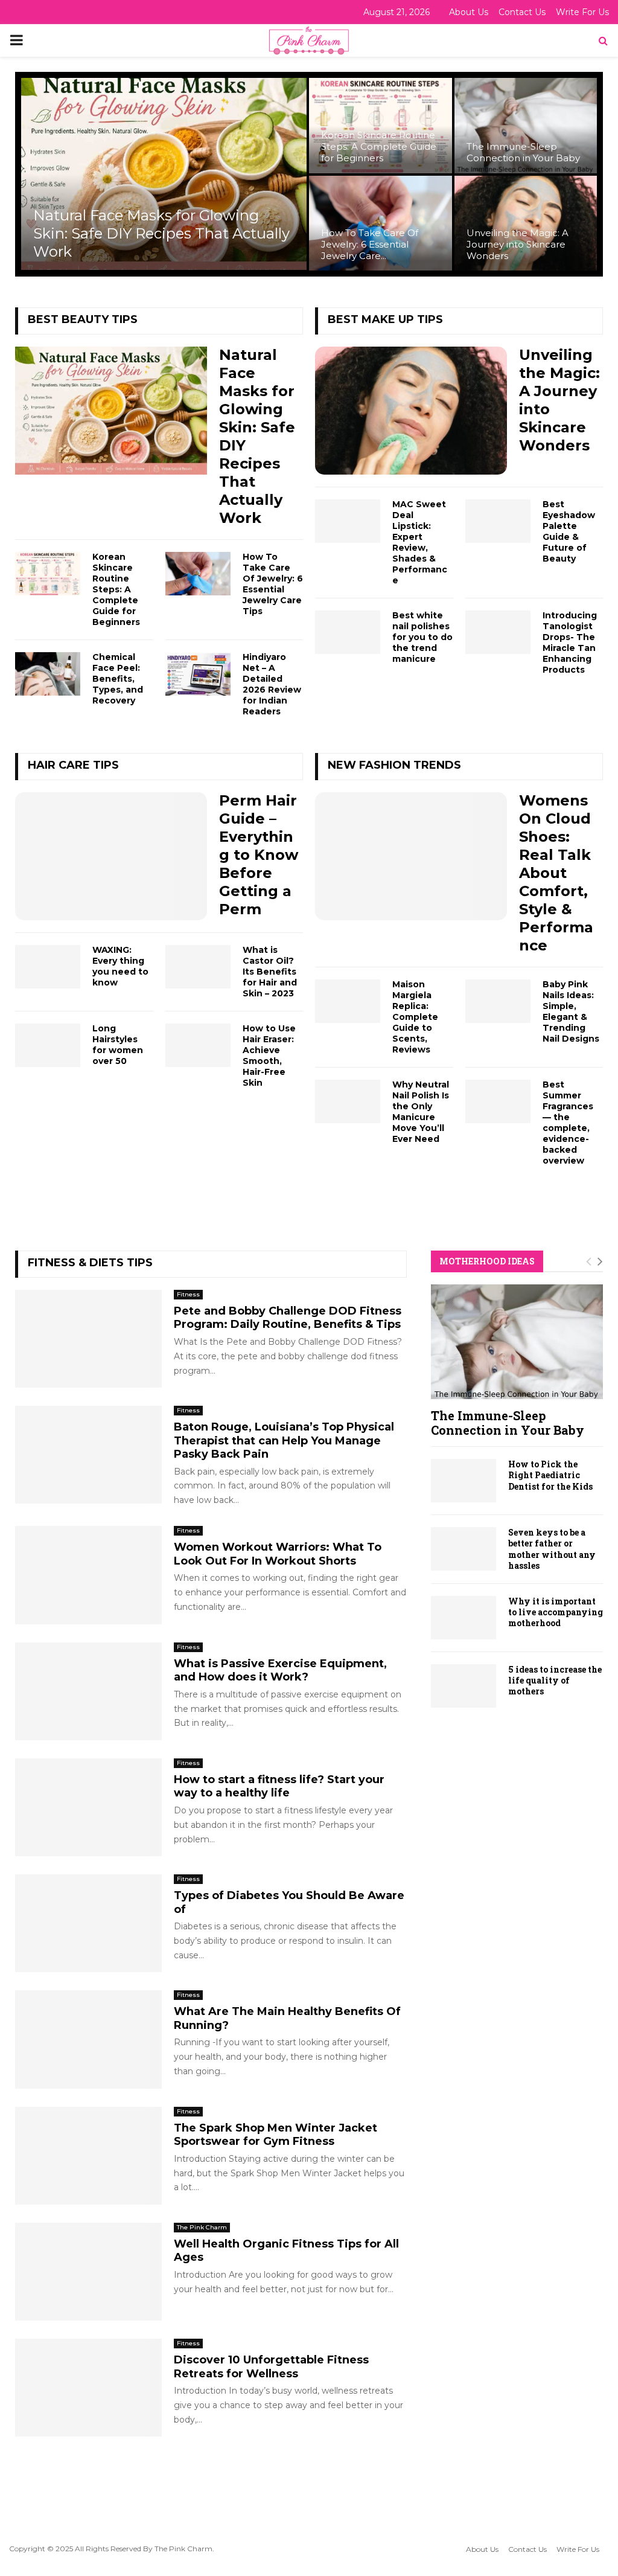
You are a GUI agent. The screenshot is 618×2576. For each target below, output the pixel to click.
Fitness (188, 1294)
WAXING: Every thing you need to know (120, 966)
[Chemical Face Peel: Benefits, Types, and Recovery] (48, 674)
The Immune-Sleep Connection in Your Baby (523, 152)
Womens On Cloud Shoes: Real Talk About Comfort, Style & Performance (556, 873)
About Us (469, 12)
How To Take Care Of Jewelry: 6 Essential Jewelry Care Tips (273, 584)
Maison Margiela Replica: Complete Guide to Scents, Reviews (415, 1017)
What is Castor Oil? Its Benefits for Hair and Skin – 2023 (270, 972)
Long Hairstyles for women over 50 (118, 1045)
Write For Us (582, 12)
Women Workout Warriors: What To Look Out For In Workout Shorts (278, 1554)
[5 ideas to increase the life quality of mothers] (463, 1686)
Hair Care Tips (73, 765)
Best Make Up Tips (385, 319)
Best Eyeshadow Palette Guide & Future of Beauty (569, 531)
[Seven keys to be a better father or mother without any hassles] (463, 1549)
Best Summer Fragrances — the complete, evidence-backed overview (568, 1123)
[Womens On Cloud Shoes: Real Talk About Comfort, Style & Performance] (411, 856)
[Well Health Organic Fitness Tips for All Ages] (88, 2272)
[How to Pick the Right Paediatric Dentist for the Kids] (463, 1481)
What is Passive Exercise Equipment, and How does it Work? (280, 1671)
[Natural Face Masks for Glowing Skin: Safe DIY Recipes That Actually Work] (111, 411)
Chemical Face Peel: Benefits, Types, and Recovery (118, 679)
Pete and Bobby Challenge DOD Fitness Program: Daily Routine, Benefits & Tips (288, 1318)
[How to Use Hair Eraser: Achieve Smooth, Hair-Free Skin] (198, 1045)
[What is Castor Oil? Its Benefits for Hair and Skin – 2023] (198, 967)
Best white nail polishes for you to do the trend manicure (422, 637)
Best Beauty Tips (83, 319)
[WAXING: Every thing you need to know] (48, 967)
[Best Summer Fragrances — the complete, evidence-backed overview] (498, 1101)
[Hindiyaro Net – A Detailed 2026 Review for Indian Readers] (198, 674)
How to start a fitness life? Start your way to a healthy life (279, 1786)
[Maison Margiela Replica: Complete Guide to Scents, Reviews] (348, 1001)
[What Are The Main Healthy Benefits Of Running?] (88, 2039)
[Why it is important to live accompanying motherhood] (463, 1618)
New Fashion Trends (394, 765)
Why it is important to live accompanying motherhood (556, 1612)
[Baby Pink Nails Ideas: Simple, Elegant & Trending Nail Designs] (498, 1001)
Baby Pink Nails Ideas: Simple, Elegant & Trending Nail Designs (571, 1011)
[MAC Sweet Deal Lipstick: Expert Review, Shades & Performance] (348, 521)
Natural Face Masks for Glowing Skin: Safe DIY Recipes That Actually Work (161, 233)
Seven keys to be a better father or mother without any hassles (552, 1549)
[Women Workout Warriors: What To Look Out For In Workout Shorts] (88, 1575)
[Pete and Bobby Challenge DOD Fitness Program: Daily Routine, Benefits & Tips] (88, 1339)
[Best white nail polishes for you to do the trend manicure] (348, 632)
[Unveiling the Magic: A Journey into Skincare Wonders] (411, 411)
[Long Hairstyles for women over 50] (48, 1045)
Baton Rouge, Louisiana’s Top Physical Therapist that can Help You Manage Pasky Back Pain (284, 1440)
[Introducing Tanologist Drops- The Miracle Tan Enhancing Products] (498, 632)
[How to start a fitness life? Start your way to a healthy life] (88, 1807)
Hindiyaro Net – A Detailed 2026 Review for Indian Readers (272, 684)
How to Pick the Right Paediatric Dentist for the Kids (550, 1475)
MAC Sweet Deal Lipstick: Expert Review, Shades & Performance (420, 542)
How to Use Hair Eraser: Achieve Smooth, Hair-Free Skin (269, 1056)
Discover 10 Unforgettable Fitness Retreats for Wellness (271, 2367)
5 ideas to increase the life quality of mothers (555, 1680)
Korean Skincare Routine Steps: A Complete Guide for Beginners (379, 146)
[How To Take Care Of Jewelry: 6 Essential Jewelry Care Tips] (198, 574)
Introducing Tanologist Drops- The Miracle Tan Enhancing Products (570, 642)
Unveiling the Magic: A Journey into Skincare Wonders (518, 244)
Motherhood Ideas (487, 1261)
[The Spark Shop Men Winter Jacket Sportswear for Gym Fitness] (88, 2156)
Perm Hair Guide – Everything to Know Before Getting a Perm (259, 855)
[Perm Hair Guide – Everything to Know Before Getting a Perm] (111, 856)
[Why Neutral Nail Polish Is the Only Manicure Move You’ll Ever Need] (348, 1101)
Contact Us (522, 12)
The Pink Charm (202, 2227)
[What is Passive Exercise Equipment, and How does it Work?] (88, 1691)
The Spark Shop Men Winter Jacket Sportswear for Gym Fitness (276, 2135)
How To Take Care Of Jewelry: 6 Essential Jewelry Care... (370, 244)
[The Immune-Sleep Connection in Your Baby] (517, 1342)
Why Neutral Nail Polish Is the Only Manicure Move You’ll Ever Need (421, 1112)
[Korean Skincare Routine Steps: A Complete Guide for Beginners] (48, 574)
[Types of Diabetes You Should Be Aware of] (88, 1923)
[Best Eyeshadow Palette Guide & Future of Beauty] (498, 521)
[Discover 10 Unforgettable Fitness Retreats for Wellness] (88, 2388)
